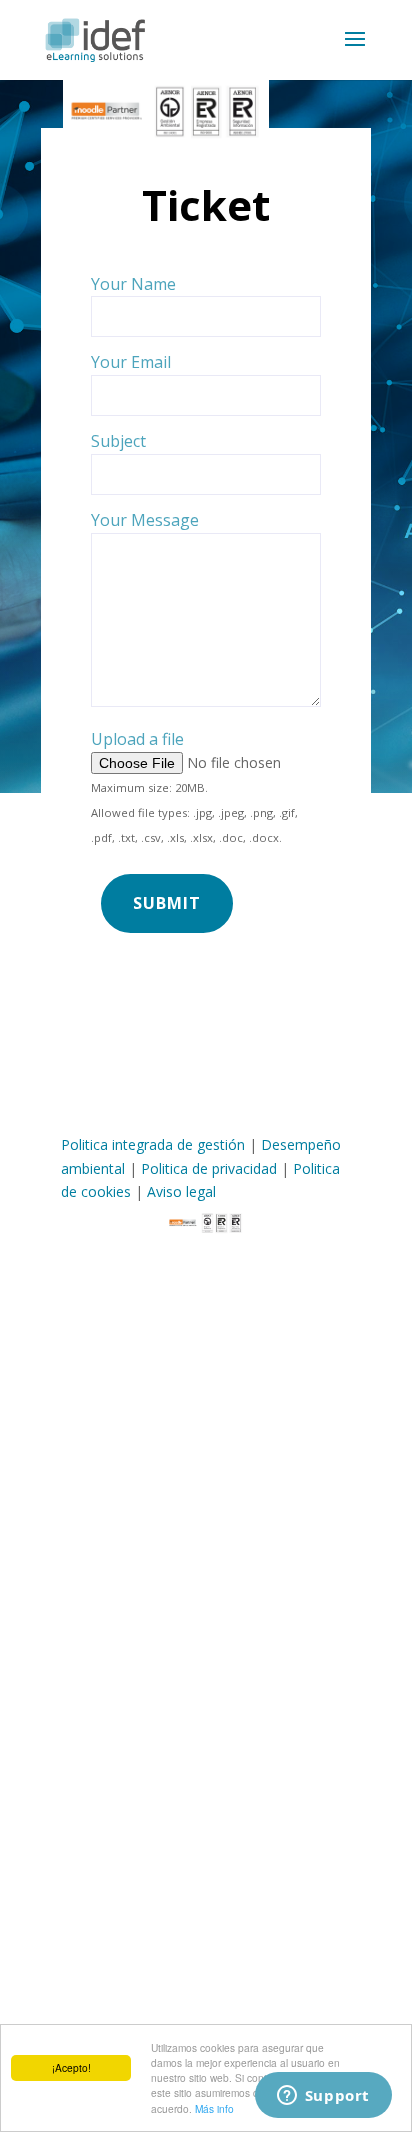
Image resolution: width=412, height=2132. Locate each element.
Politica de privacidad (209, 1168)
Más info (214, 2108)
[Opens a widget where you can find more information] (323, 2097)
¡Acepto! (71, 2067)
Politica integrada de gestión (153, 1144)
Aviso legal (181, 1191)
